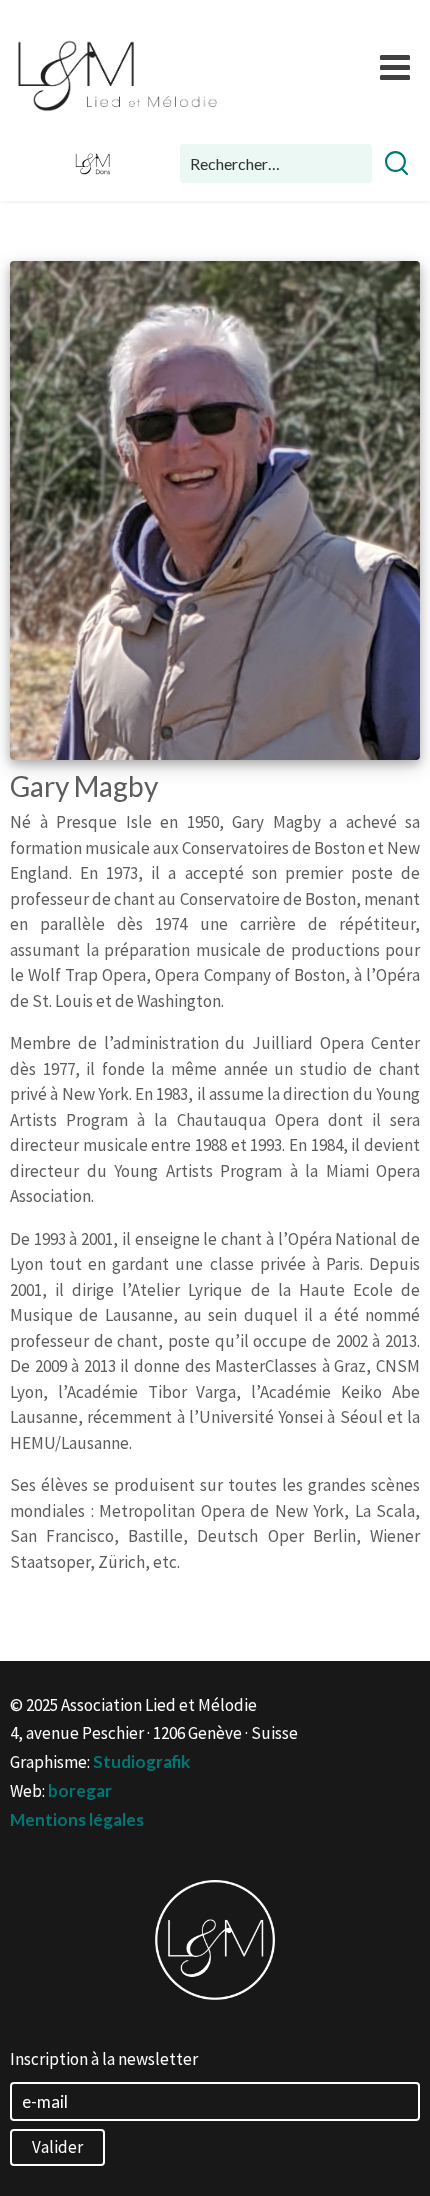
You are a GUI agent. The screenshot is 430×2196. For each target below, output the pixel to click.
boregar (80, 1790)
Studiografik (141, 1761)
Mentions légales (77, 1819)
